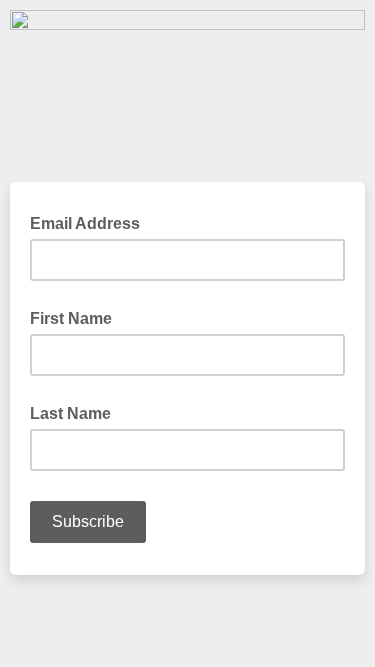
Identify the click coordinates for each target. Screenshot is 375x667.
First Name (71, 318)
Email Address (91, 222)
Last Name (70, 413)
